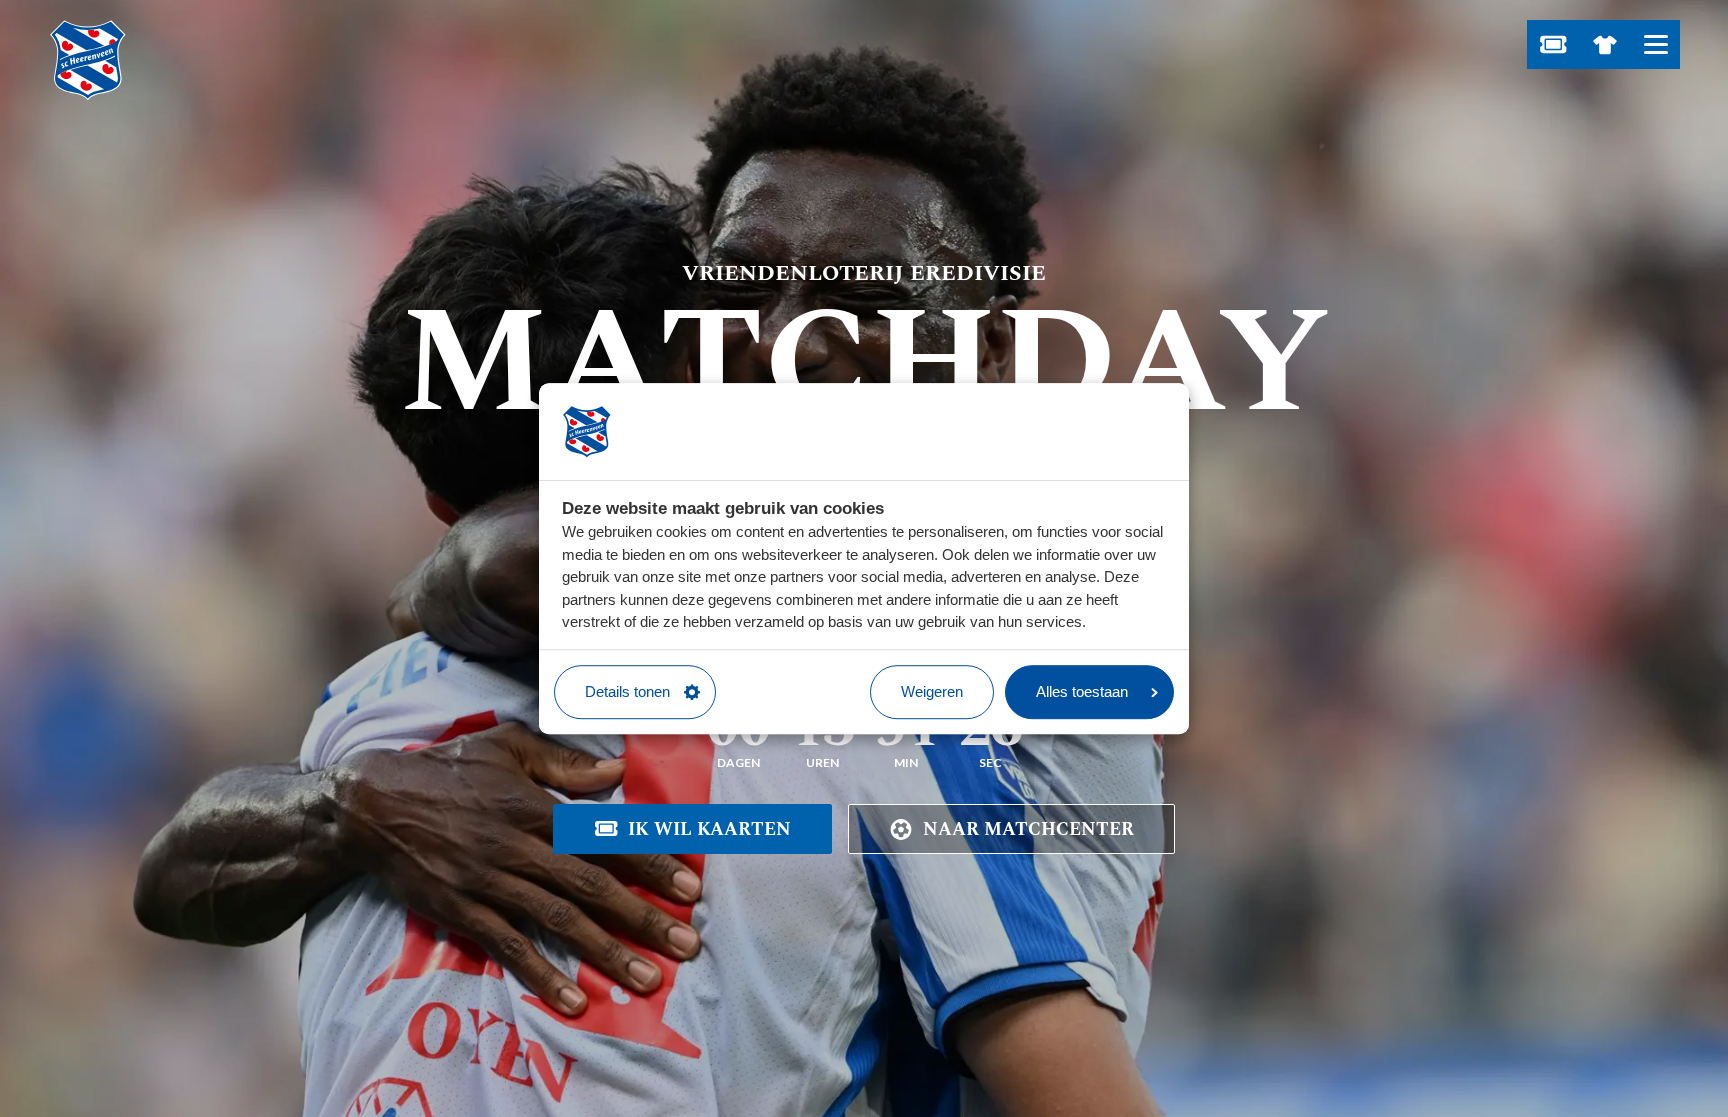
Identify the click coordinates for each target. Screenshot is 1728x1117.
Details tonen (627, 691)
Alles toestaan (1082, 691)
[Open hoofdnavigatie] (1655, 44)
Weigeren (932, 691)
